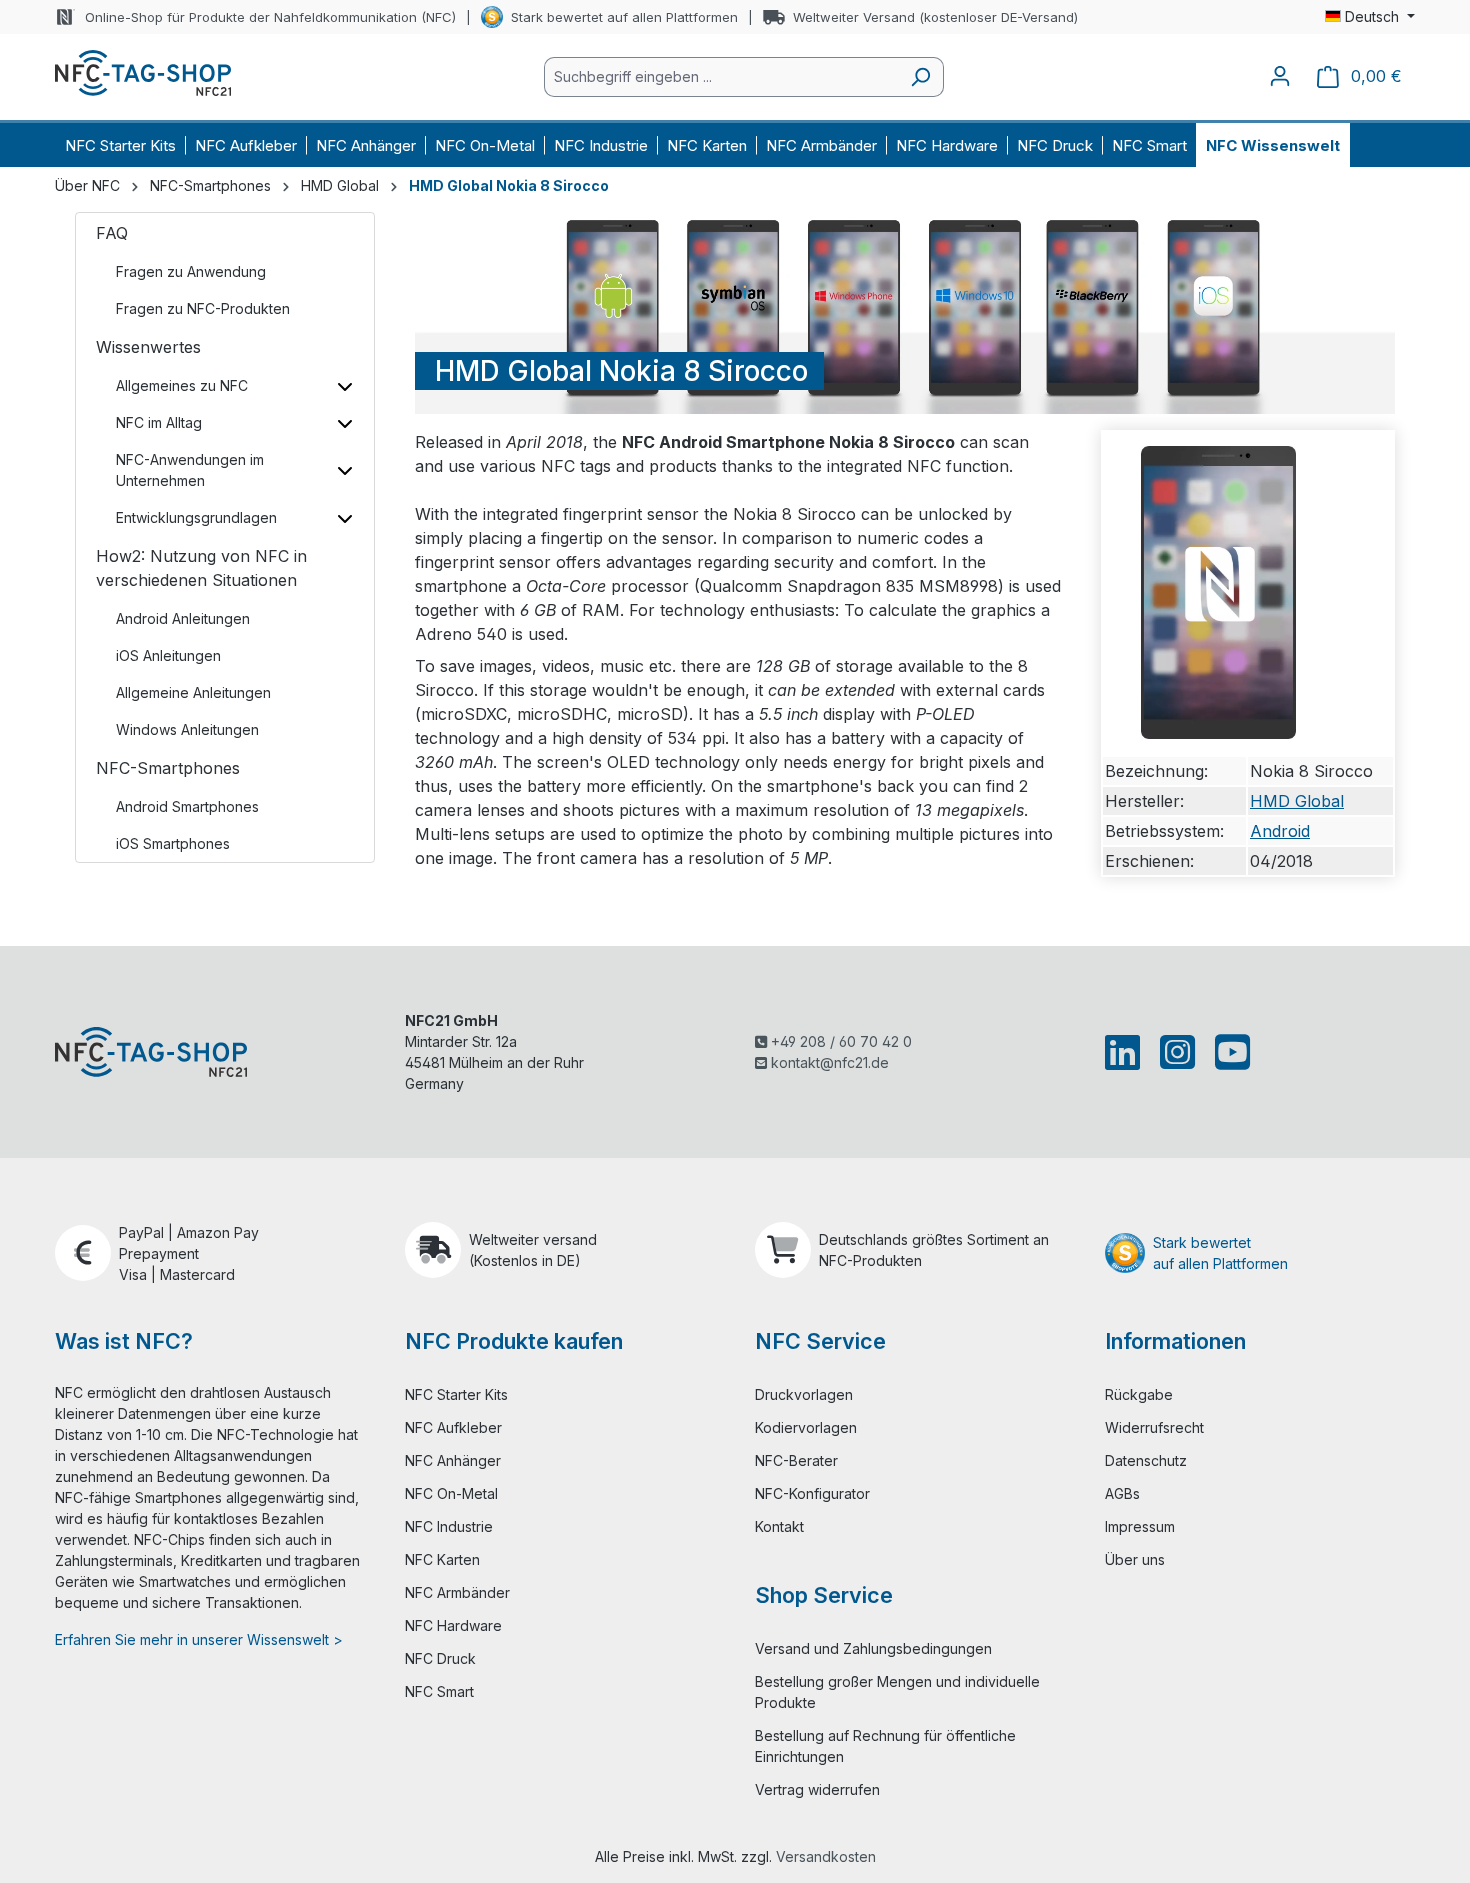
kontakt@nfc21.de (828, 1062)
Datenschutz (1146, 1460)
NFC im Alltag (159, 422)
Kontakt (779, 1526)
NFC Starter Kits (456, 1394)
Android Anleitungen (183, 618)
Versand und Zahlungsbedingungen (873, 1648)
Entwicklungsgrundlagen (196, 517)
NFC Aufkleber (453, 1427)
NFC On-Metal (451, 1493)
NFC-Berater (796, 1460)
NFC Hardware (453, 1625)
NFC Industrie (449, 1526)
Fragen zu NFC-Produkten (203, 308)
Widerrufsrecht (1154, 1427)
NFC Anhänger (453, 1460)
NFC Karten (442, 1559)
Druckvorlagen (804, 1394)
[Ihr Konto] (1280, 76)
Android (1280, 831)
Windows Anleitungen (187, 729)
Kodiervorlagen (806, 1427)
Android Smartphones (187, 806)
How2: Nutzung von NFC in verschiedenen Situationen (201, 568)
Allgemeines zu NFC (182, 385)
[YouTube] (1228, 1052)
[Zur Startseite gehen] (143, 73)
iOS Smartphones (173, 843)
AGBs (1122, 1493)
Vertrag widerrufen (817, 1789)
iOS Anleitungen (168, 655)
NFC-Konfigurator (812, 1493)
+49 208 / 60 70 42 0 (839, 1041)
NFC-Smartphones (168, 768)
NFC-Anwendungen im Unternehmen (190, 470)
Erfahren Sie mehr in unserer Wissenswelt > (199, 1639)
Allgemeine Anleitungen (193, 692)
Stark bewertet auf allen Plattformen (624, 17)
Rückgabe (1139, 1394)
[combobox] (721, 77)
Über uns (1135, 1559)
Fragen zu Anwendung (191, 271)
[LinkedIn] (1126, 1052)
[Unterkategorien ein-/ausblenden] (344, 385)
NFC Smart (439, 1691)
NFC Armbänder (457, 1592)
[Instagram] (1177, 1052)
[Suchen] (920, 77)
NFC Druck (440, 1658)
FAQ (112, 233)
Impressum (1140, 1526)
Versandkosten (826, 1856)
